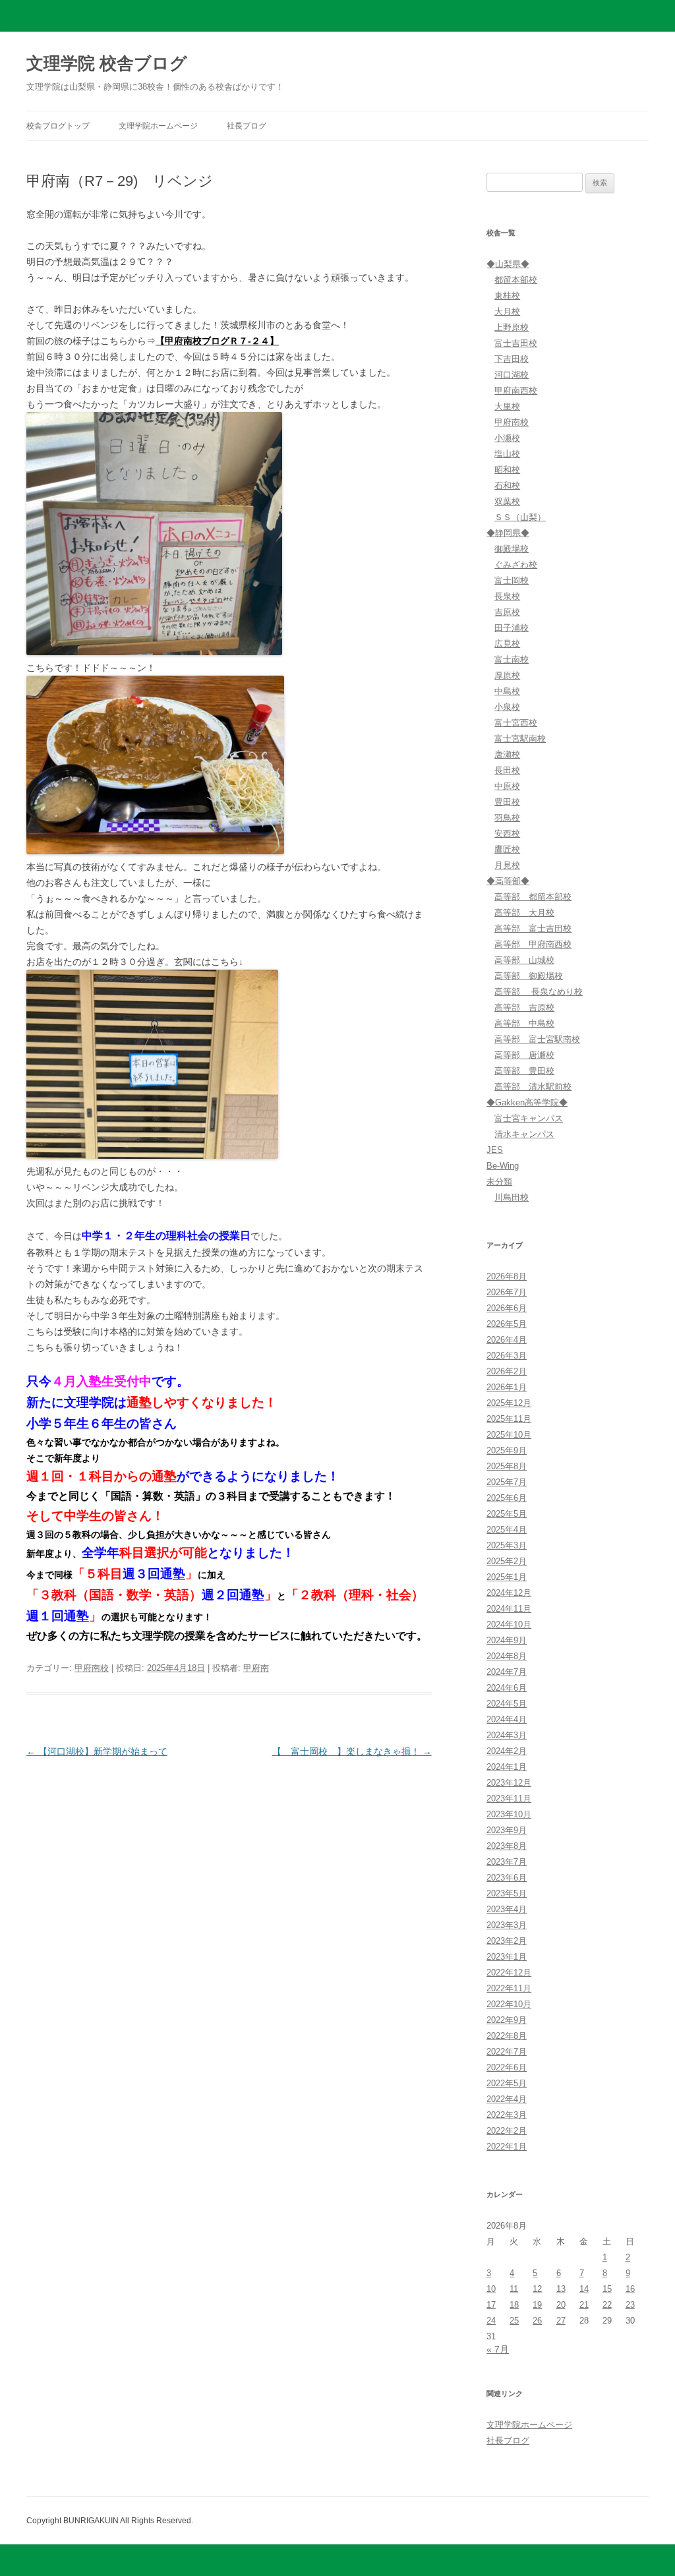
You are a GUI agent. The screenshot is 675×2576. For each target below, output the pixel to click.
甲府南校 (92, 1668)
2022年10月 (509, 2004)
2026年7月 (507, 1292)
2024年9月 (507, 1640)
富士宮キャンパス (529, 1118)
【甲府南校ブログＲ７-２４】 (217, 341)
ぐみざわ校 (516, 565)
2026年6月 (507, 1308)
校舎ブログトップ (58, 126)
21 (584, 2305)
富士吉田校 (516, 343)
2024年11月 (509, 1609)
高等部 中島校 (524, 1023)
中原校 (507, 786)
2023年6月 (507, 1878)
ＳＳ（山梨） (520, 517)
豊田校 (507, 802)
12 (537, 2289)
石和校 (507, 485)
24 (491, 2321)
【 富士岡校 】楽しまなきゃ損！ (352, 1751)
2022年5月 (507, 2083)
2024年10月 (509, 1625)
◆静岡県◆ (508, 533)
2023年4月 (507, 1909)
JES (495, 1150)
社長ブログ (247, 126)
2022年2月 (507, 2131)
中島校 (507, 691)
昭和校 (507, 470)
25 (514, 2321)
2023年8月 (507, 1846)
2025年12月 (509, 1403)
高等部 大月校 (524, 913)
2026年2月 (507, 1371)
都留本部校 (516, 280)
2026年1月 (507, 1387)
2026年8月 (507, 1276)
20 (561, 2305)
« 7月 (498, 2349)
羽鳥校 (507, 818)
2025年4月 (507, 1530)
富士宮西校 (516, 723)
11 (514, 2289)
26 (537, 2321)
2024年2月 (507, 1751)
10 (491, 2289)
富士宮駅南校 (520, 739)
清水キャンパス (524, 1134)
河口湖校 (512, 375)
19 (537, 2305)
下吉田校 (512, 359)
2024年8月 (507, 1656)
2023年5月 (507, 1893)
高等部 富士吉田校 (533, 928)
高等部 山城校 (524, 960)
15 (607, 2289)
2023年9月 (507, 1830)
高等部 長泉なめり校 (539, 992)
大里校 (507, 406)
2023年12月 (509, 1783)
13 (561, 2289)
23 (630, 2305)
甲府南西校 (516, 391)
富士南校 (512, 659)
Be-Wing (503, 1166)
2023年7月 (507, 1862)
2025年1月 (507, 1577)
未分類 (499, 1182)
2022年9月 (507, 2020)
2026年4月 (507, 1340)
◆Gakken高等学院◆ (527, 1102)
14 (584, 2289)
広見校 (507, 644)
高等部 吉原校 (524, 1008)
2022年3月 (507, 2115)
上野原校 (512, 327)
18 (514, 2305)
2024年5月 (507, 1704)
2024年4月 (507, 1719)
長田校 (507, 770)
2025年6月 (507, 1498)
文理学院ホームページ (158, 126)
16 (630, 2289)
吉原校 (507, 612)
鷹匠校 (507, 849)
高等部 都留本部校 (533, 897)
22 (607, 2305)
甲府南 (256, 1668)
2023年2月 (507, 1941)
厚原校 (507, 675)
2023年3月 (507, 1925)
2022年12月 (509, 1973)
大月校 (507, 311)
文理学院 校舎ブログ (107, 63)
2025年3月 (507, 1545)
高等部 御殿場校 (529, 976)
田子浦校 (512, 628)
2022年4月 (507, 2099)
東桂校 (507, 296)
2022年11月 (509, 1988)
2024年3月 (507, 1735)
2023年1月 (507, 1957)
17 (491, 2305)
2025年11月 (509, 1419)
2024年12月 (509, 1593)
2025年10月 (509, 1435)
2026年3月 (507, 1356)
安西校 (507, 834)
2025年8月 (507, 1466)
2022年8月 (507, 2036)
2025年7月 (507, 1482)
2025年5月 (507, 1514)
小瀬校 (507, 438)
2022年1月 (507, 2147)
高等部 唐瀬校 (524, 1055)
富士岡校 (512, 580)
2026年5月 (507, 1324)
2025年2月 (507, 1561)
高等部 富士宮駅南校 (537, 1039)
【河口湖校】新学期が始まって (97, 1751)
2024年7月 (507, 1672)
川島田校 (512, 1197)
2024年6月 (507, 1688)
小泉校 (507, 707)
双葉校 (507, 501)
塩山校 (507, 454)
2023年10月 (509, 1814)
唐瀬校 (507, 754)
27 (561, 2321)
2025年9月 (507, 1450)
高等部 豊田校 (524, 1071)
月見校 (507, 865)
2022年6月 (507, 2067)
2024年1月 (507, 1767)
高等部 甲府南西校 (533, 944)
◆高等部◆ (508, 881)
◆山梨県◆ (508, 264)
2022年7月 (507, 2052)
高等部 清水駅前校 (533, 1087)
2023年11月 (509, 1799)
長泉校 (507, 596)
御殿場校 (512, 549)
